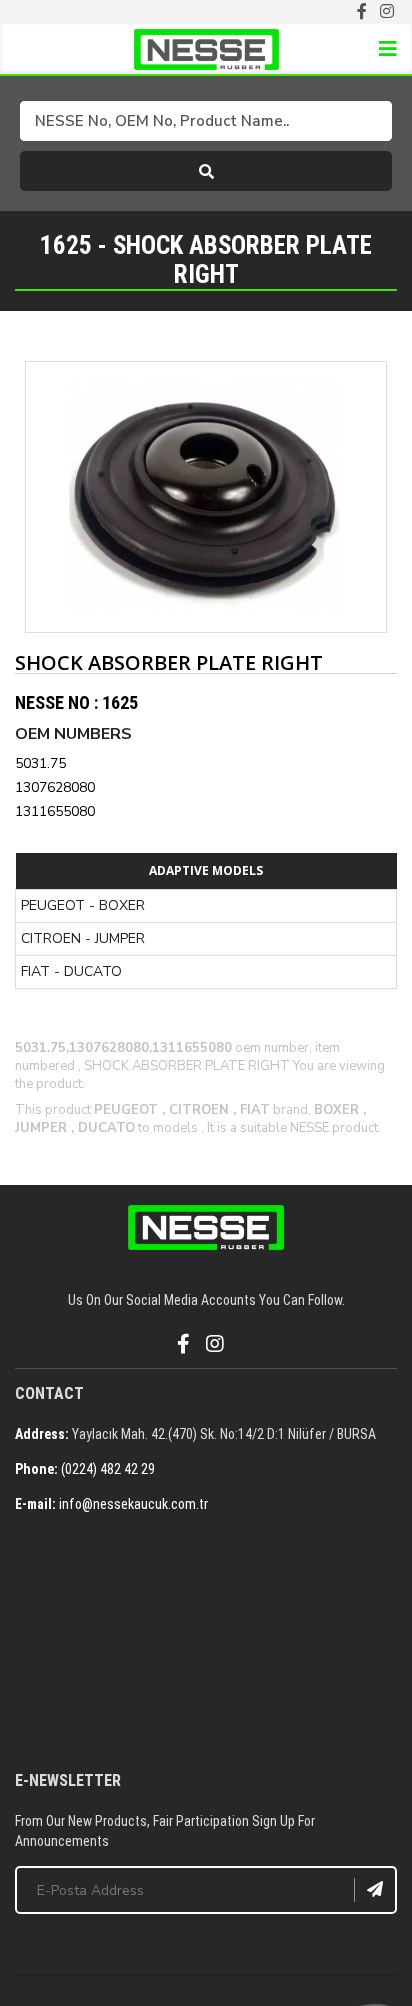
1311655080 (55, 811)
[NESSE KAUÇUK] (206, 1644)
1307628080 (55, 787)
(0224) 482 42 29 (108, 1469)
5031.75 (40, 763)
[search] (206, 171)
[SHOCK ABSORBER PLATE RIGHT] (206, 497)
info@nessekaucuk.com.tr (133, 1504)
